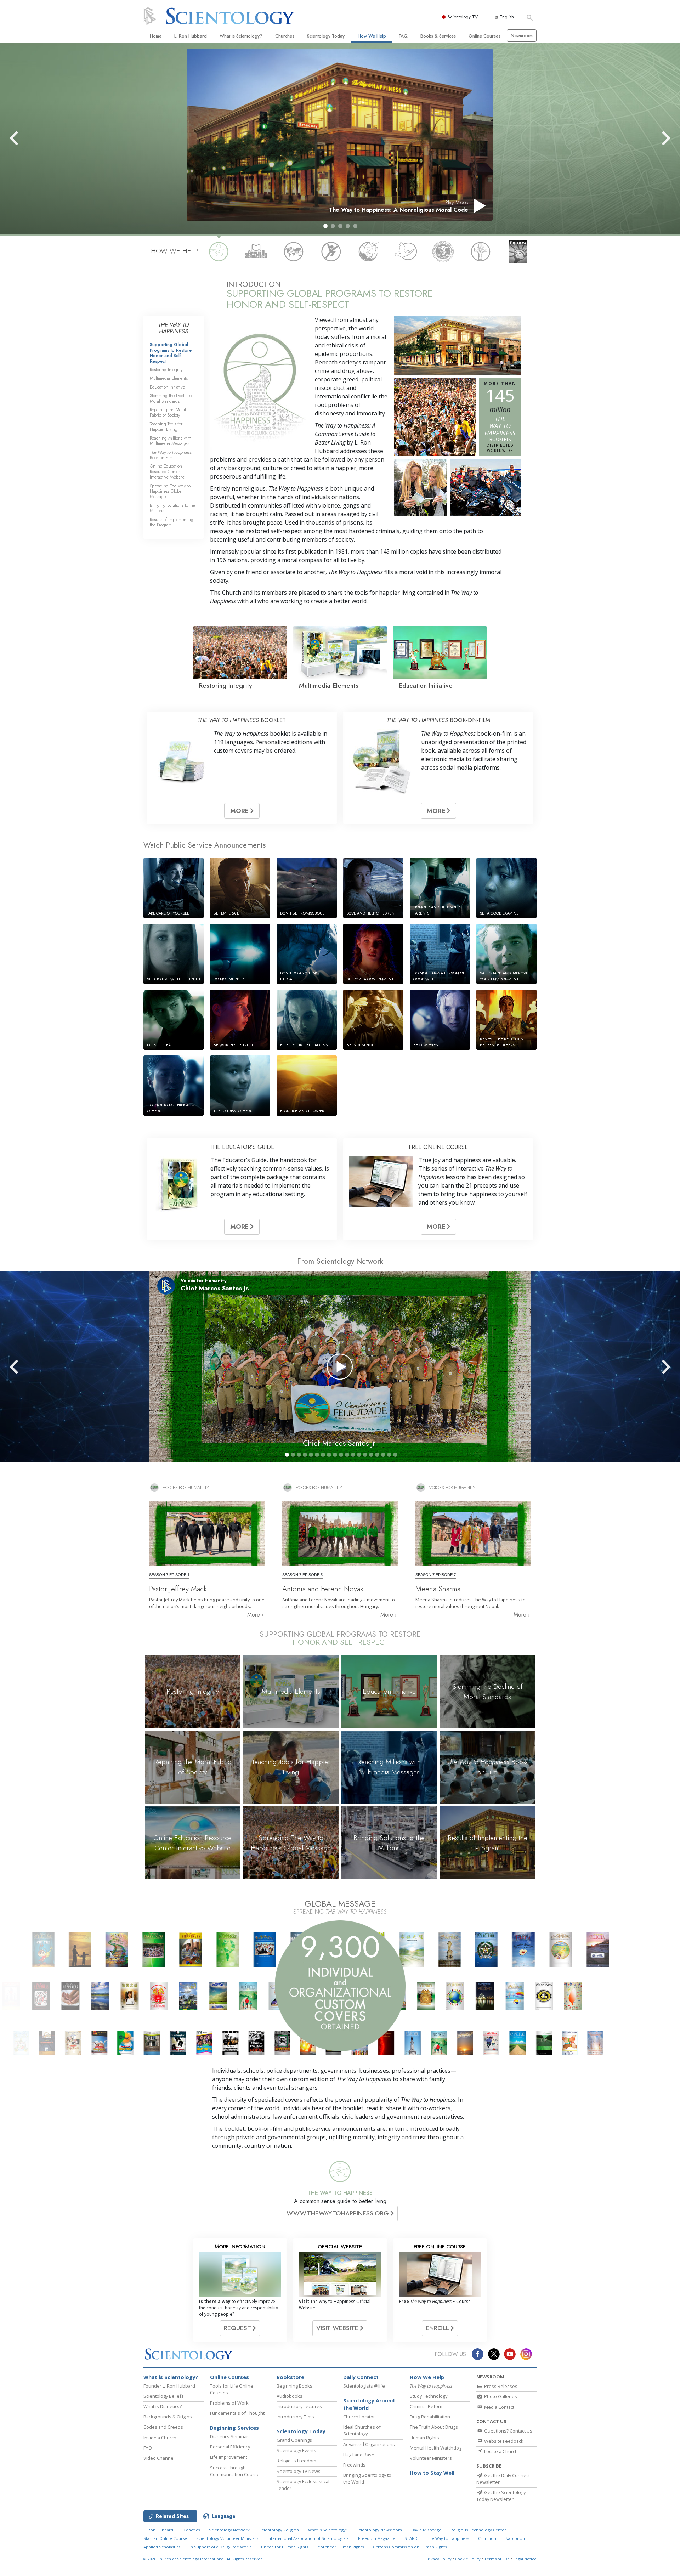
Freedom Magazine (377, 2538)
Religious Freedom (296, 2461)
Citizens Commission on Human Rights (410, 2547)
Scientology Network (229, 2530)
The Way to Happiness (448, 2538)
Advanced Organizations (369, 2444)
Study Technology (429, 2396)
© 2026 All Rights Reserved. (204, 2559)
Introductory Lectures (299, 2406)
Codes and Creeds (163, 2427)
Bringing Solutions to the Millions (172, 508)
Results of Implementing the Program (172, 522)
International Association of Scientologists (308, 2538)
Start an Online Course (165, 2538)
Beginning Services (234, 2428)
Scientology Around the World (369, 2404)
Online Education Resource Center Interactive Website (167, 471)
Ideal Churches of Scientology (362, 2430)
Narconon (515, 2538)
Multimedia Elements (169, 378)
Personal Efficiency (230, 2447)
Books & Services (438, 36)
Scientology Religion (279, 2530)
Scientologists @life (364, 2386)
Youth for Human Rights (341, 2547)
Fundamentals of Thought (237, 2413)
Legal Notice (525, 2559)
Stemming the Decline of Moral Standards (172, 398)
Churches (285, 36)
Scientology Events (296, 2450)
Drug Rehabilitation (430, 2417)
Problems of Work (229, 2403)
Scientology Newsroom (379, 2530)
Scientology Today (326, 36)
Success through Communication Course (235, 2471)
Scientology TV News (299, 2471)
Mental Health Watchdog (436, 2448)
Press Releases (500, 2386)
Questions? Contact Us (508, 2431)
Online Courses (484, 36)
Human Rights (424, 2438)
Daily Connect (361, 2377)
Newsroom (522, 36)
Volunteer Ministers (431, 2458)
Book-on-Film (171, 455)
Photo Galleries (500, 2396)
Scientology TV (463, 17)
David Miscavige (426, 2530)
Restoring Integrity (166, 370)
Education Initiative (167, 387)
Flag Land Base (359, 2455)
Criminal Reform (427, 2406)
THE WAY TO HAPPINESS (340, 2193)
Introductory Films (295, 2417)
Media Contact (499, 2407)
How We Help (372, 36)
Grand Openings (294, 2440)
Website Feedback (503, 2441)
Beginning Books (294, 2386)
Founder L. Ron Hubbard (169, 2386)
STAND (411, 2538)
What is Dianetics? (163, 2406)
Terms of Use (497, 2559)
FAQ (403, 36)
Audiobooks (290, 2396)
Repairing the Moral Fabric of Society (168, 412)
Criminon (487, 2538)
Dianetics (191, 2530)
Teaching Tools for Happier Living (166, 426)
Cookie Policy (468, 2559)
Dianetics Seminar (229, 2436)
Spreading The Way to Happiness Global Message (170, 491)
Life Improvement (229, 2457)
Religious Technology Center (478, 2530)
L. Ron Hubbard (191, 36)
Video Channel (159, 2458)
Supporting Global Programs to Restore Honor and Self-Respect (171, 353)
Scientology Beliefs (164, 2396)
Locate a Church (500, 2451)
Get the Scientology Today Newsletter (501, 2496)
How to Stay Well (432, 2473)
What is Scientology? (241, 36)
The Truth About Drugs (434, 2427)
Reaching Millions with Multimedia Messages (171, 441)
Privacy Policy (438, 2559)
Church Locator (359, 2417)
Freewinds (354, 2465)
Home (156, 36)
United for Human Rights (285, 2547)
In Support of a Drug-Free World (221, 2547)
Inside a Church (160, 2438)
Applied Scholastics (162, 2547)
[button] (325, 226)
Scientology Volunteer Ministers (227, 2538)
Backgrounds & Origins (168, 2417)
